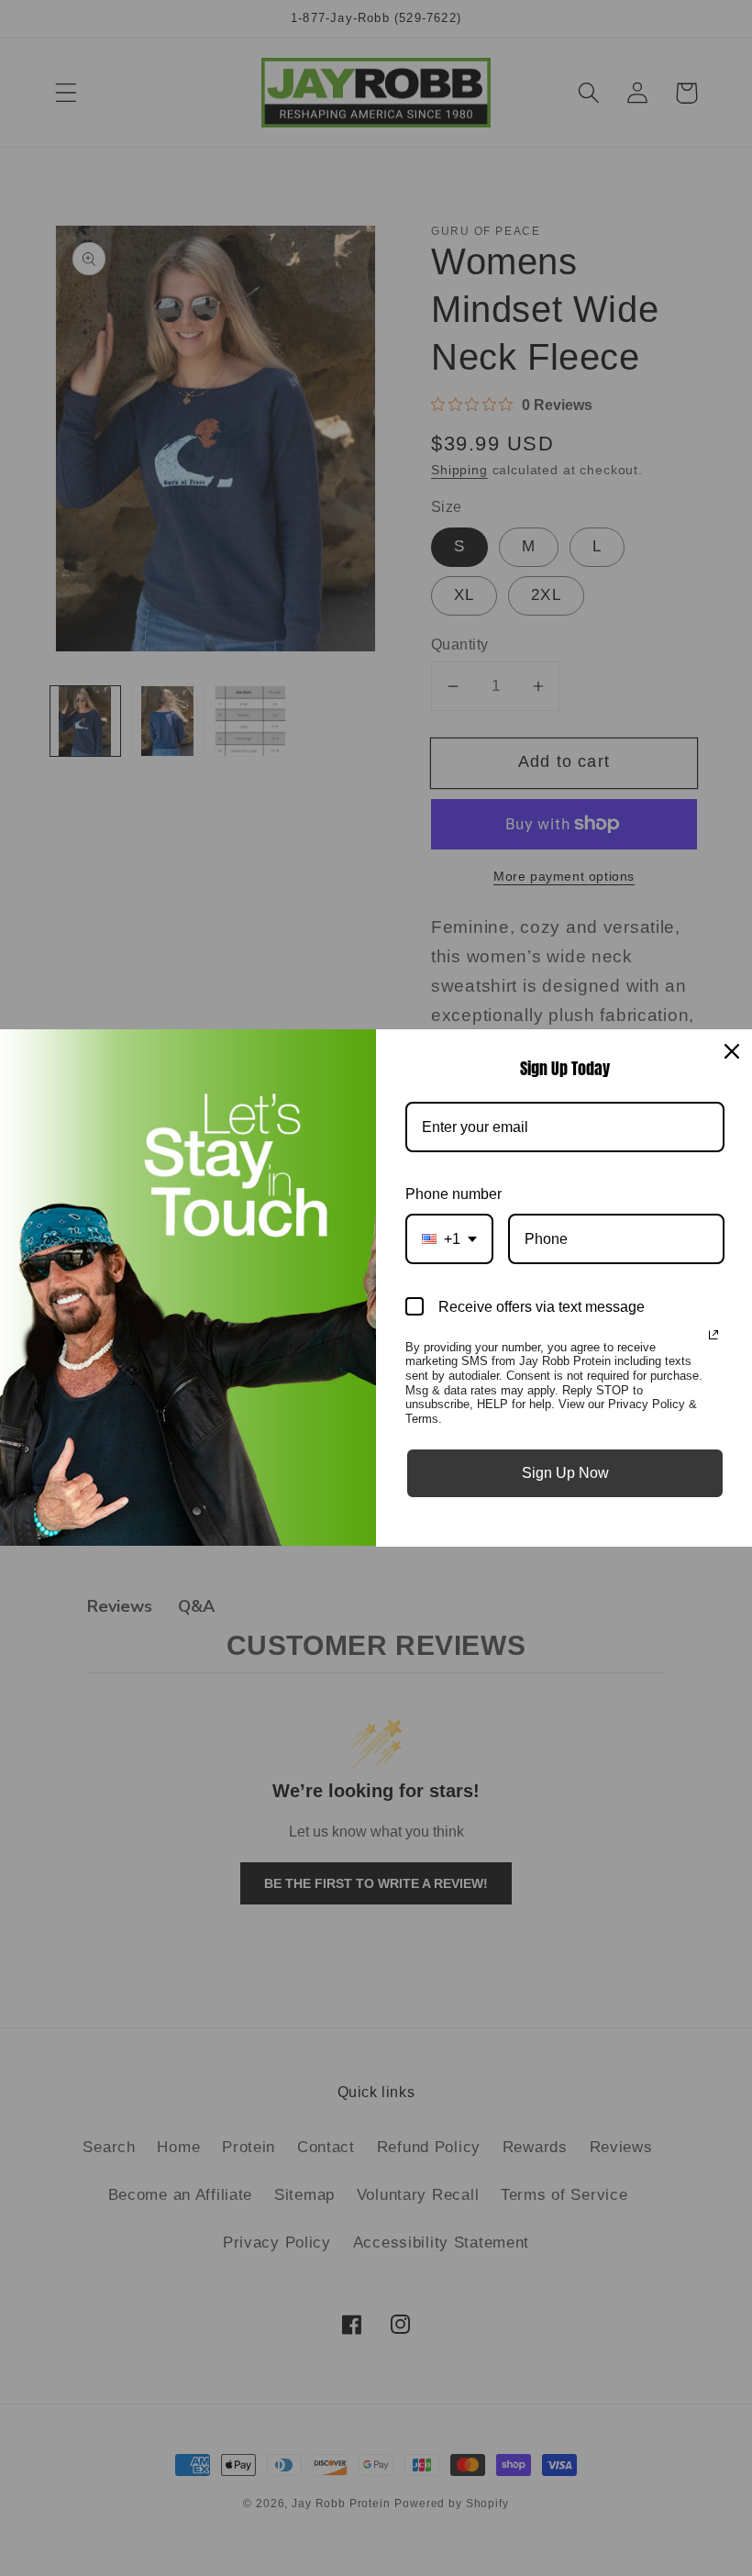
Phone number (453, 1194)
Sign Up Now (565, 1473)
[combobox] (449, 1239)
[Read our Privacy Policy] (713, 1335)
